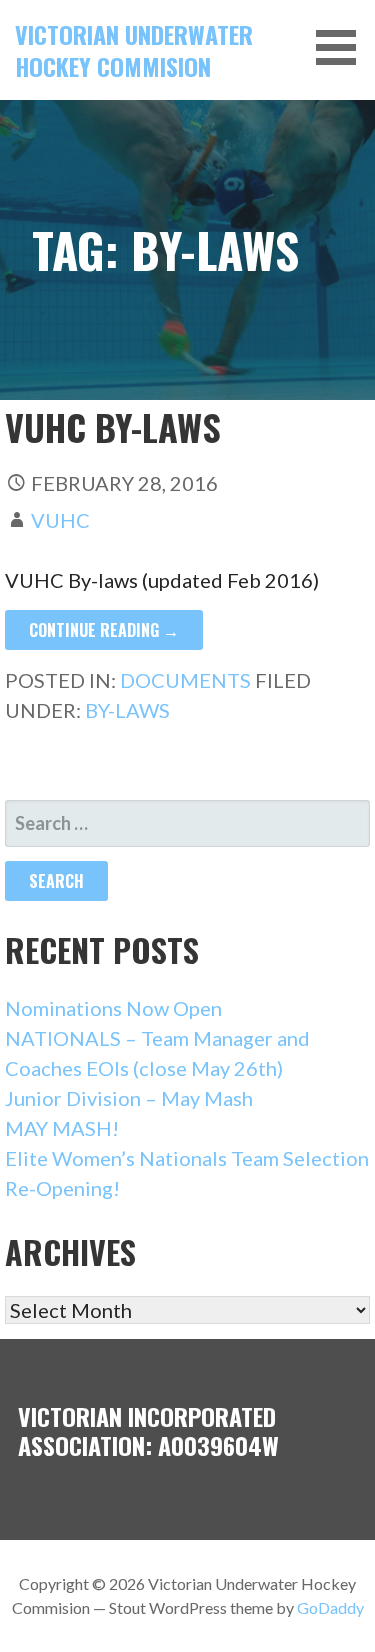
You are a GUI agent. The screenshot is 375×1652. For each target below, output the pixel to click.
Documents (185, 680)
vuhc (60, 520)
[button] (343, 47)
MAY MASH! (62, 1128)
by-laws (127, 710)
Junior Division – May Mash (129, 1098)
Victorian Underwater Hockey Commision (134, 50)
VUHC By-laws (113, 426)
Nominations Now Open (113, 1008)
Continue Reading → (104, 630)
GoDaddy (330, 1607)
